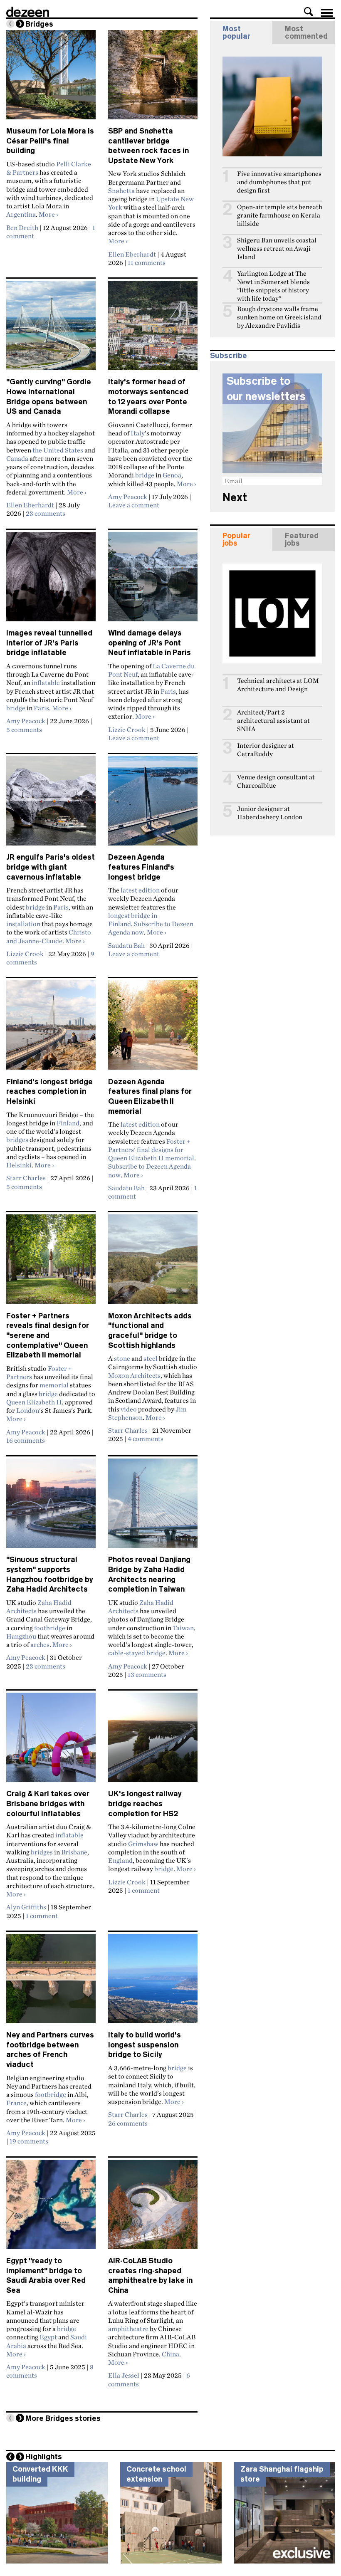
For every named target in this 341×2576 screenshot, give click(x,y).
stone (122, 1358)
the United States (58, 450)
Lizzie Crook (127, 729)
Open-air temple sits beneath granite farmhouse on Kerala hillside (280, 215)
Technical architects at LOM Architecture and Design (278, 685)
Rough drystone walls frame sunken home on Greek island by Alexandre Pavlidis (279, 317)
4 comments (146, 1439)
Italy (138, 433)
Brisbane (74, 1852)
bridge (145, 475)
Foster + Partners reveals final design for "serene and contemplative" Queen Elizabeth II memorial (48, 1336)
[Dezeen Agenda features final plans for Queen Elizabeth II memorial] (153, 1028)
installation (23, 924)
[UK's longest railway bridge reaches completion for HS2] (153, 1741)
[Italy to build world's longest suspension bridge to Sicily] (153, 1982)
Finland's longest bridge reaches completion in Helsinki (49, 1091)
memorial (54, 1385)
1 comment (42, 1916)
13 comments (147, 1674)
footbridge (50, 1628)
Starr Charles (26, 1178)
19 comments (29, 2141)
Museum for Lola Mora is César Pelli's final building (50, 141)
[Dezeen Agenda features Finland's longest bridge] (153, 804)
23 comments (46, 513)
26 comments (128, 2123)
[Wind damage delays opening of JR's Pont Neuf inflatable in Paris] (153, 580)
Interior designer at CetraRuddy (266, 750)
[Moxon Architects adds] (153, 1263)
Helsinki (19, 1165)
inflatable (46, 682)
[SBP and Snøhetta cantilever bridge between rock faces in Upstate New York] (153, 78)
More (48, 214)
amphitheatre (128, 2329)
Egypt (48, 2337)
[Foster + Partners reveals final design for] (51, 1263)
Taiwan (183, 1628)
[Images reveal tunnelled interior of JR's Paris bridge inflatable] (51, 580)
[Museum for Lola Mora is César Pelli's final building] (51, 78)
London (28, 1410)
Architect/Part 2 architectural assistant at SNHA (273, 721)
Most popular (236, 32)
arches (40, 1644)
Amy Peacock (128, 497)
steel (151, 1358)
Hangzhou (21, 1636)
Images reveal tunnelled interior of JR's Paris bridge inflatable (49, 643)
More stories (63, 2418)
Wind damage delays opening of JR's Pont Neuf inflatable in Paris (149, 643)
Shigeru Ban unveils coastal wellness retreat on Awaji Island (277, 248)
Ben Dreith (22, 227)
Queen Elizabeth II (34, 1402)
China (170, 2354)
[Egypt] (51, 2208)
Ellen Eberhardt (132, 254)
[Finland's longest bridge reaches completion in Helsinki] (51, 1028)
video (129, 1409)
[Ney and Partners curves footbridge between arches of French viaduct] (51, 1982)
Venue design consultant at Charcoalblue (276, 781)
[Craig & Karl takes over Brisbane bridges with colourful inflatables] (51, 1741)
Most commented (306, 32)
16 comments (26, 1440)
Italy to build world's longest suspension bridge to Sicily (145, 2045)
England (120, 1860)
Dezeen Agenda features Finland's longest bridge (141, 867)
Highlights (44, 2457)
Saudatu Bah (126, 945)
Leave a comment (134, 505)
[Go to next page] (20, 24)
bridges (17, 1140)
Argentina (21, 214)
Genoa (172, 475)
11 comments (147, 262)
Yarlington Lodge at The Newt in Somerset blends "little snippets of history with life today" (273, 286)
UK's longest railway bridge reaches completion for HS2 (145, 1803)
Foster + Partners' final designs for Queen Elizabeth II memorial (151, 1150)
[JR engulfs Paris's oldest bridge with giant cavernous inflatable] (51, 804)
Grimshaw (143, 1844)
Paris (41, 708)
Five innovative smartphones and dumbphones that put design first (279, 182)
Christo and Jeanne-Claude (49, 936)
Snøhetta (121, 190)
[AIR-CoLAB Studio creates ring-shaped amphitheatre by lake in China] (153, 2208)
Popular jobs (236, 539)
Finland (68, 1123)
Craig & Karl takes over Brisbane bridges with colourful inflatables (48, 1803)
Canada (17, 458)
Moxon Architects (134, 1375)
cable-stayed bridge (137, 1653)
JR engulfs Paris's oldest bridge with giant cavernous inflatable (51, 867)
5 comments (24, 729)
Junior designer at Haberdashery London (270, 813)
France (16, 2103)
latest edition (140, 890)
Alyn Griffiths (26, 1907)
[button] (309, 12)
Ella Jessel (124, 2375)
